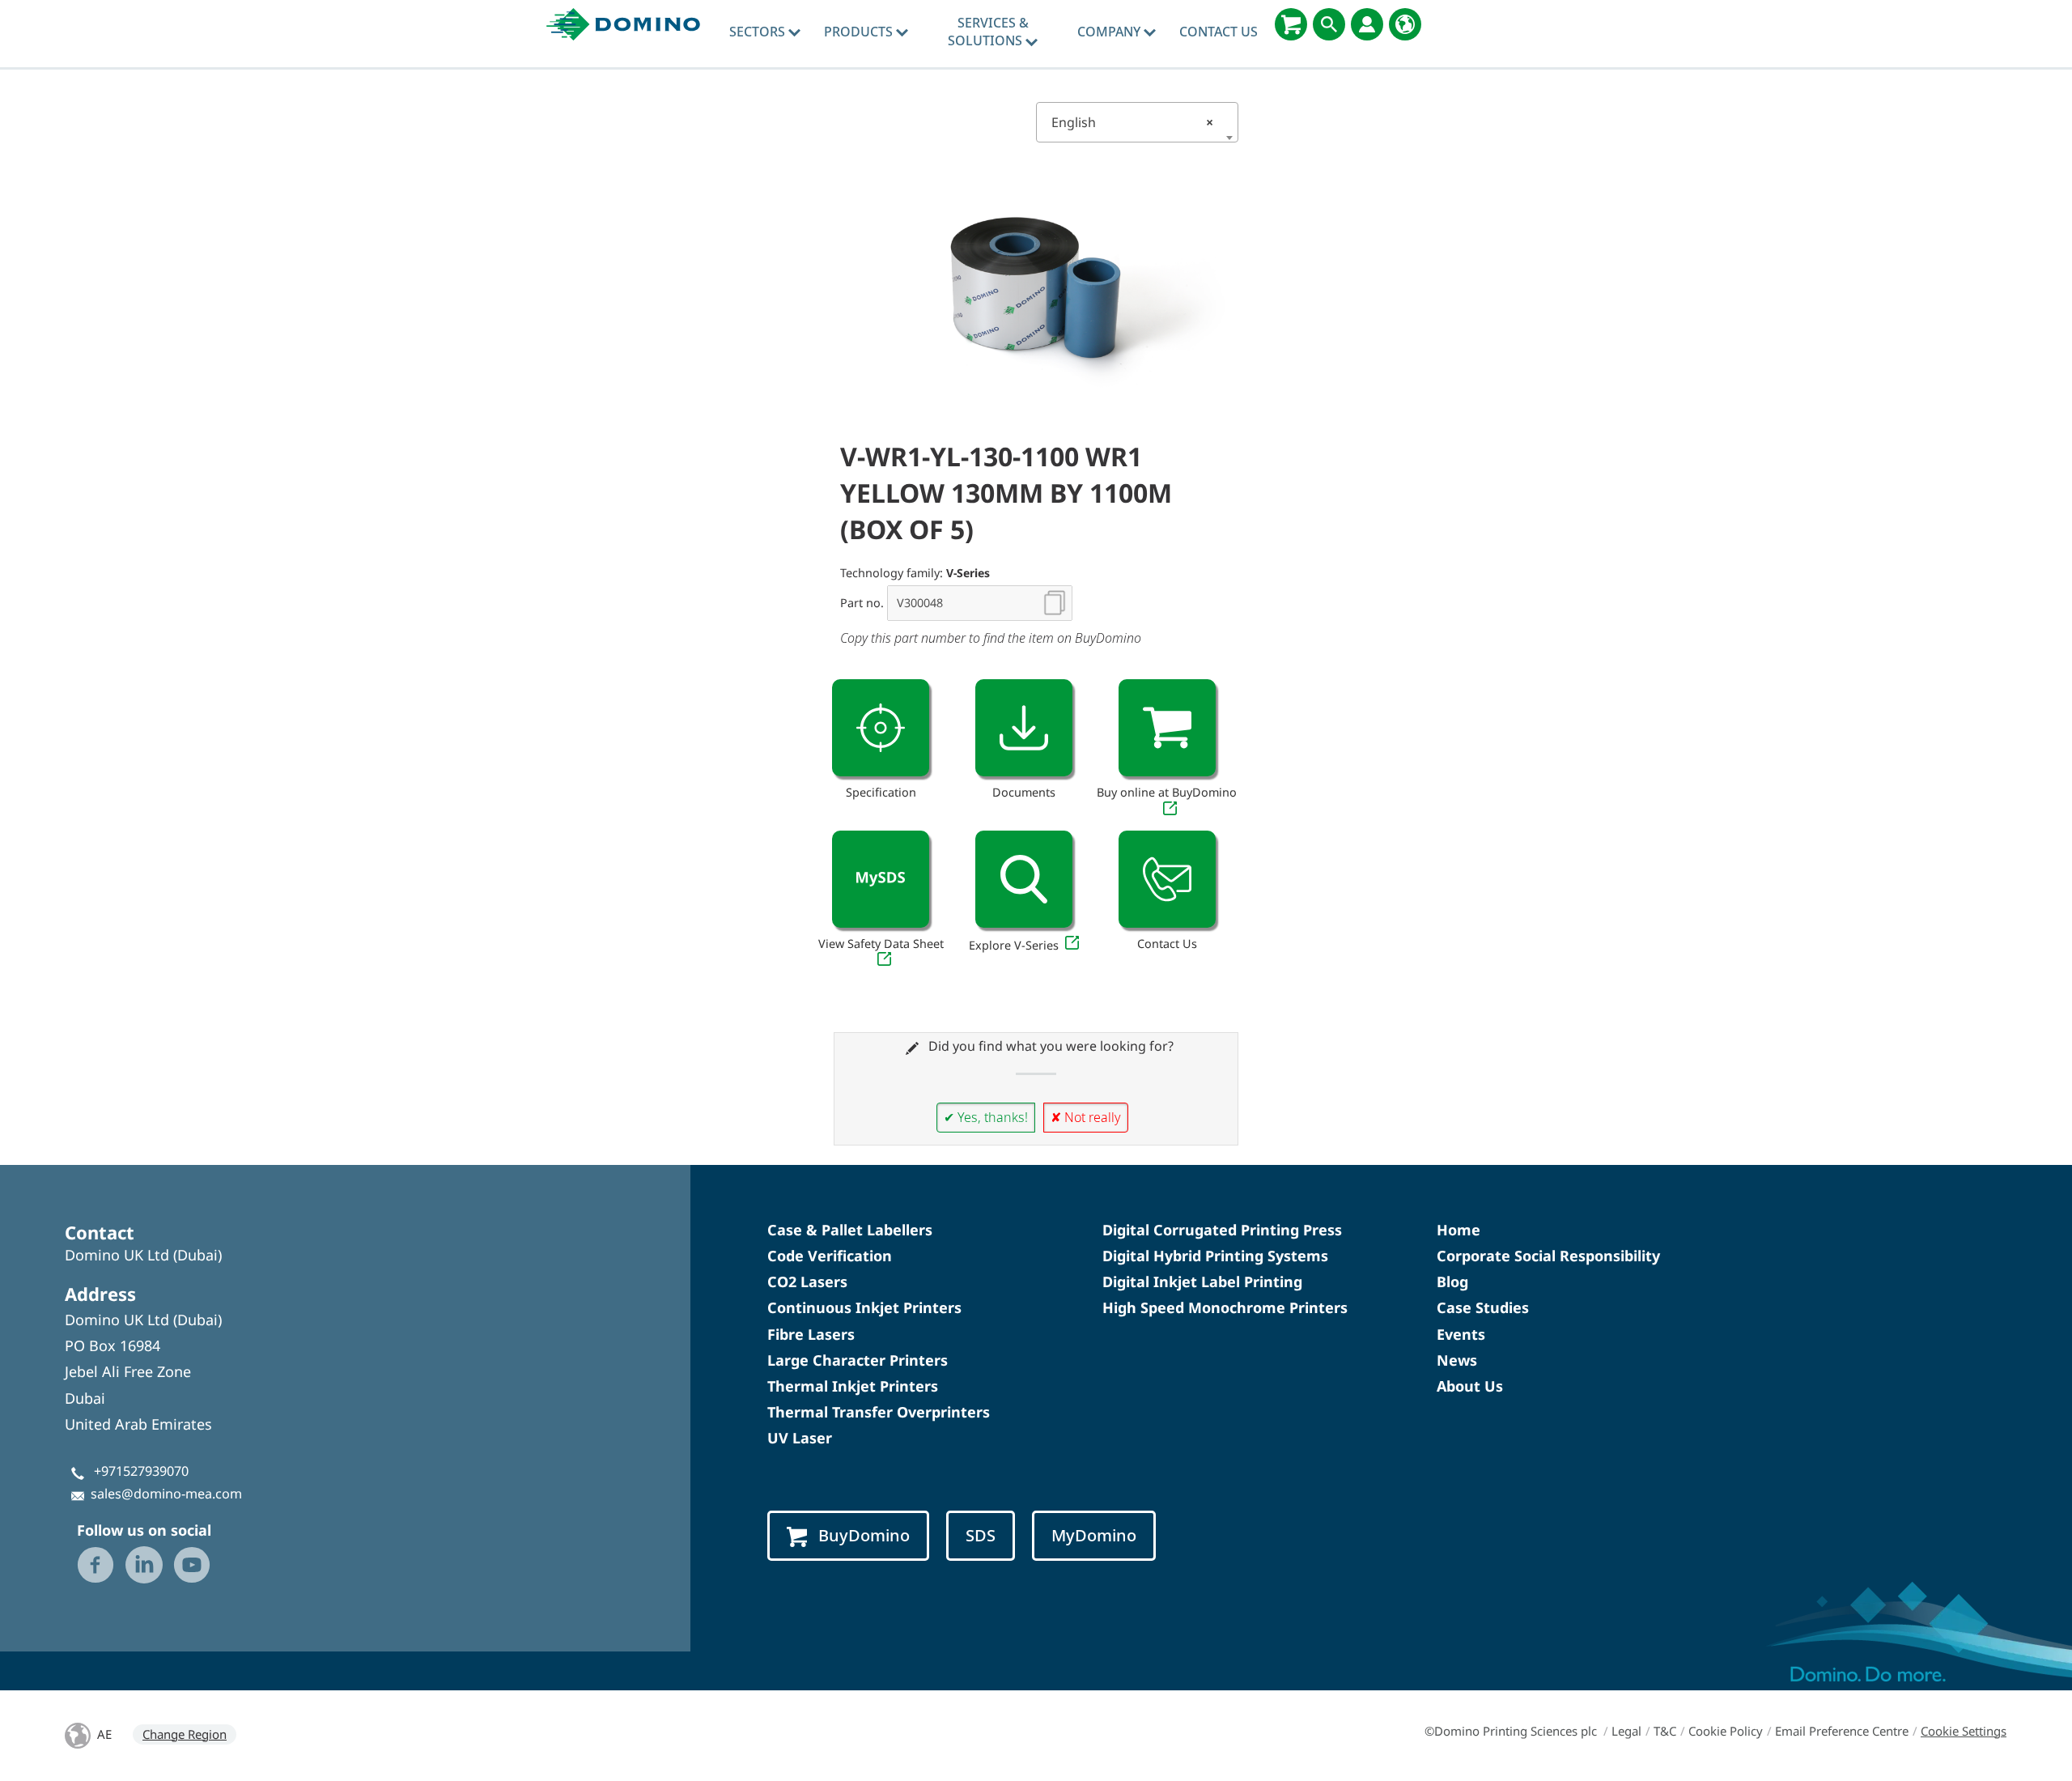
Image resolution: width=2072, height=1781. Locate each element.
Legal (1626, 1731)
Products (860, 32)
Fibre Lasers (811, 1334)
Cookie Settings (1964, 1731)
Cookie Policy (1726, 1731)
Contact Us (1219, 32)
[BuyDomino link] (1167, 728)
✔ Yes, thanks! (986, 1117)
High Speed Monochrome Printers (1225, 1307)
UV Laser (800, 1438)
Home (1458, 1230)
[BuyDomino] (1291, 24)
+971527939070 (141, 1471)
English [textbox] (1132, 122)
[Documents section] (1024, 728)
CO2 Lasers (807, 1282)
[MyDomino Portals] (1367, 24)
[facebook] (96, 1565)
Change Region (185, 1734)
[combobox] (1137, 122)
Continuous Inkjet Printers (864, 1307)
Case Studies (1483, 1307)
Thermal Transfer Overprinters (879, 1412)
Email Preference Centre (1842, 1731)
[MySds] (881, 879)
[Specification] (881, 728)
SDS (981, 1535)
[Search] (1329, 24)
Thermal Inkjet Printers (853, 1386)
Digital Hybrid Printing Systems (1215, 1256)
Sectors (759, 32)
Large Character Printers (858, 1360)
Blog (1452, 1282)
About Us (1470, 1386)
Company (1110, 32)
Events (1461, 1334)
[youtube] (192, 1565)
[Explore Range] (1024, 879)
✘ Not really (1086, 1117)
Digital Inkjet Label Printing (1202, 1282)
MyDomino (1094, 1535)
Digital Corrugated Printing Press (1222, 1230)
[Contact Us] (1167, 879)
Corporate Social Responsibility (1548, 1256)
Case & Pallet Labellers (850, 1230)
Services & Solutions (988, 32)
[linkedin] (144, 1565)
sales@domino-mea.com (166, 1494)
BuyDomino (864, 1535)
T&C (1665, 1731)
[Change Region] (1405, 24)
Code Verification (830, 1256)
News (1457, 1360)
